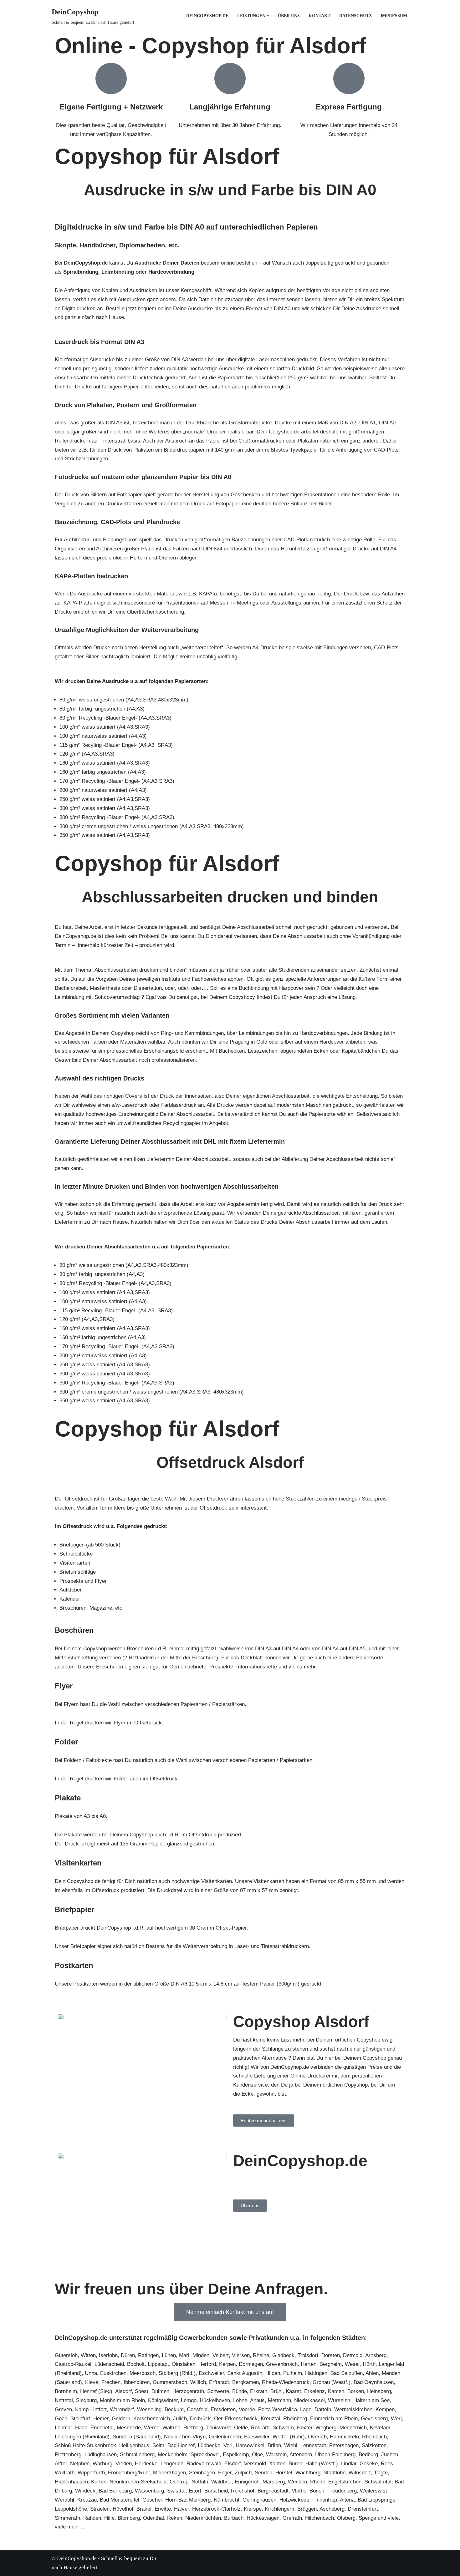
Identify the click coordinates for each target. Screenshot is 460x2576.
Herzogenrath (188, 2391)
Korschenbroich (152, 2419)
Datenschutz (355, 16)
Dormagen (251, 2364)
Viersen (241, 2355)
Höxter (305, 2428)
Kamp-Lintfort (91, 2409)
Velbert (221, 2355)
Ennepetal (102, 2428)
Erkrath (259, 2391)
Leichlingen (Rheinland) (82, 2437)
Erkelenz (314, 2391)
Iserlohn (108, 2355)
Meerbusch (143, 2373)
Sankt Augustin (245, 2373)
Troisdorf (308, 2355)
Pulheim (293, 2373)
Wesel (352, 2364)
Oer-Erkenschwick (236, 2419)
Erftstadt (219, 2382)
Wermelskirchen (353, 2409)
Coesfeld (197, 2409)
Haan (81, 2428)
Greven (63, 2409)
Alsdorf (123, 2391)
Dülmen (160, 2391)
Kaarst (293, 2391)
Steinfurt (80, 2419)
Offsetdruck (201, 1462)
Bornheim (66, 2391)
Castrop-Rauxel (73, 2364)
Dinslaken (184, 2364)
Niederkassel (309, 2400)
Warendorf (122, 2409)
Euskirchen (113, 2373)
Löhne (240, 2400)
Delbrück (200, 2419)
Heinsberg (379, 2391)
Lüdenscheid (109, 2364)
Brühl (276, 2391)
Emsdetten (223, 2409)
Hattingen (316, 2373)
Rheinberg (295, 2419)
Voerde (247, 2409)
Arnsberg (376, 2355)
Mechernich (353, 2428)
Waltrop (171, 2428)
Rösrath (260, 2428)
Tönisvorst (219, 2428)
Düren (128, 2355)
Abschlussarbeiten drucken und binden (230, 897)
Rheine (261, 2355)
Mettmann (279, 2400)
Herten (309, 2364)
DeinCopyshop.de (207, 16)
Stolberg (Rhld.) (177, 2373)
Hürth (369, 2364)
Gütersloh (66, 2355)
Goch (61, 2419)
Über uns (289, 16)
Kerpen (227, 2364)
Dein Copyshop (251, 2179)
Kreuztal (270, 2419)
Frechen (111, 2382)
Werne (152, 2428)
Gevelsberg (374, 2419)
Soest (142, 2391)
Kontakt (319, 16)
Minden (201, 2355)
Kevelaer (380, 2428)
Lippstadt (158, 2364)
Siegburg (86, 2400)
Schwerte (218, 2391)
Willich (198, 2382)
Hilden (273, 2373)
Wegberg (326, 2428)
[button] (268, 16)
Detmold (353, 2355)
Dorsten (331, 2355)
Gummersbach (170, 2382)
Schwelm (283, 2428)
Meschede (129, 2428)
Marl (184, 2355)
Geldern (121, 2419)
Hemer (101, 2419)
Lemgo (189, 2400)
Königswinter (163, 2400)
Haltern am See (371, 2400)
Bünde (240, 2391)
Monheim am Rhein (122, 2400)
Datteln (323, 2409)
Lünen (169, 2355)
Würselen (339, 2400)
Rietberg (193, 2428)
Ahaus (257, 2400)
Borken (356, 2391)
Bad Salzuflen (347, 2373)
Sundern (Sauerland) (137, 2437)
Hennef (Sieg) (96, 2391)
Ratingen (148, 2355)
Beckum (174, 2409)
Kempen (385, 2409)
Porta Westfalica (278, 2409)
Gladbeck (283, 2355)
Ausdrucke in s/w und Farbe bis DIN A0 (230, 190)
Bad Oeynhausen (374, 2382)
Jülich (180, 2419)
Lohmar (63, 2428)
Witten (88, 2355)
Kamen (336, 2391)
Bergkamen (245, 2382)
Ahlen (372, 2373)
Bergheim (331, 2364)
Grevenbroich (282, 2364)
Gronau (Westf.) (332, 2382)
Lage (306, 2409)
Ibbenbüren (137, 2382)
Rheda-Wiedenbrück (286, 2382)
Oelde (241, 2428)
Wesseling (149, 2409)
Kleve (92, 2382)
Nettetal (64, 2400)
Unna (91, 2373)
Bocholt (136, 2364)
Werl (396, 2419)
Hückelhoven (215, 2400)
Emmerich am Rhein (334, 2419)
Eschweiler (211, 2373)
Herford (207, 2364)
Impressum (394, 16)
